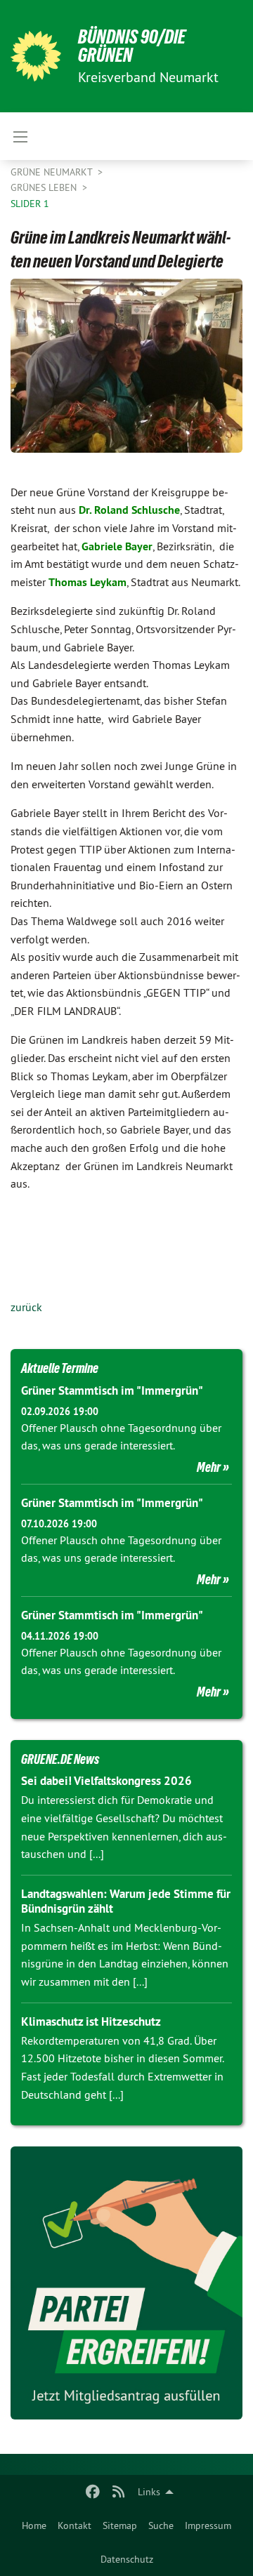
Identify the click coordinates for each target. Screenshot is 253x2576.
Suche (161, 2525)
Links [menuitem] (149, 2492)
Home (34, 2525)
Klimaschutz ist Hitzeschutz (91, 2021)
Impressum (208, 2525)
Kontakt (74, 2525)
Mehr (209, 1467)
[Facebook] (93, 2492)
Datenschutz (127, 2559)
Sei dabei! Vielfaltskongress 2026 (106, 1781)
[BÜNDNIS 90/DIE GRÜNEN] (36, 56)
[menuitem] (34, 2525)
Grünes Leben (45, 187)
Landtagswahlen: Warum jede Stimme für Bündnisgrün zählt (126, 1901)
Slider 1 (30, 204)
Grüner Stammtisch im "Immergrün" (112, 1390)
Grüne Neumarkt (53, 172)
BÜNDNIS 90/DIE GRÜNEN (132, 46)
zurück (26, 1307)
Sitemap (120, 2525)
